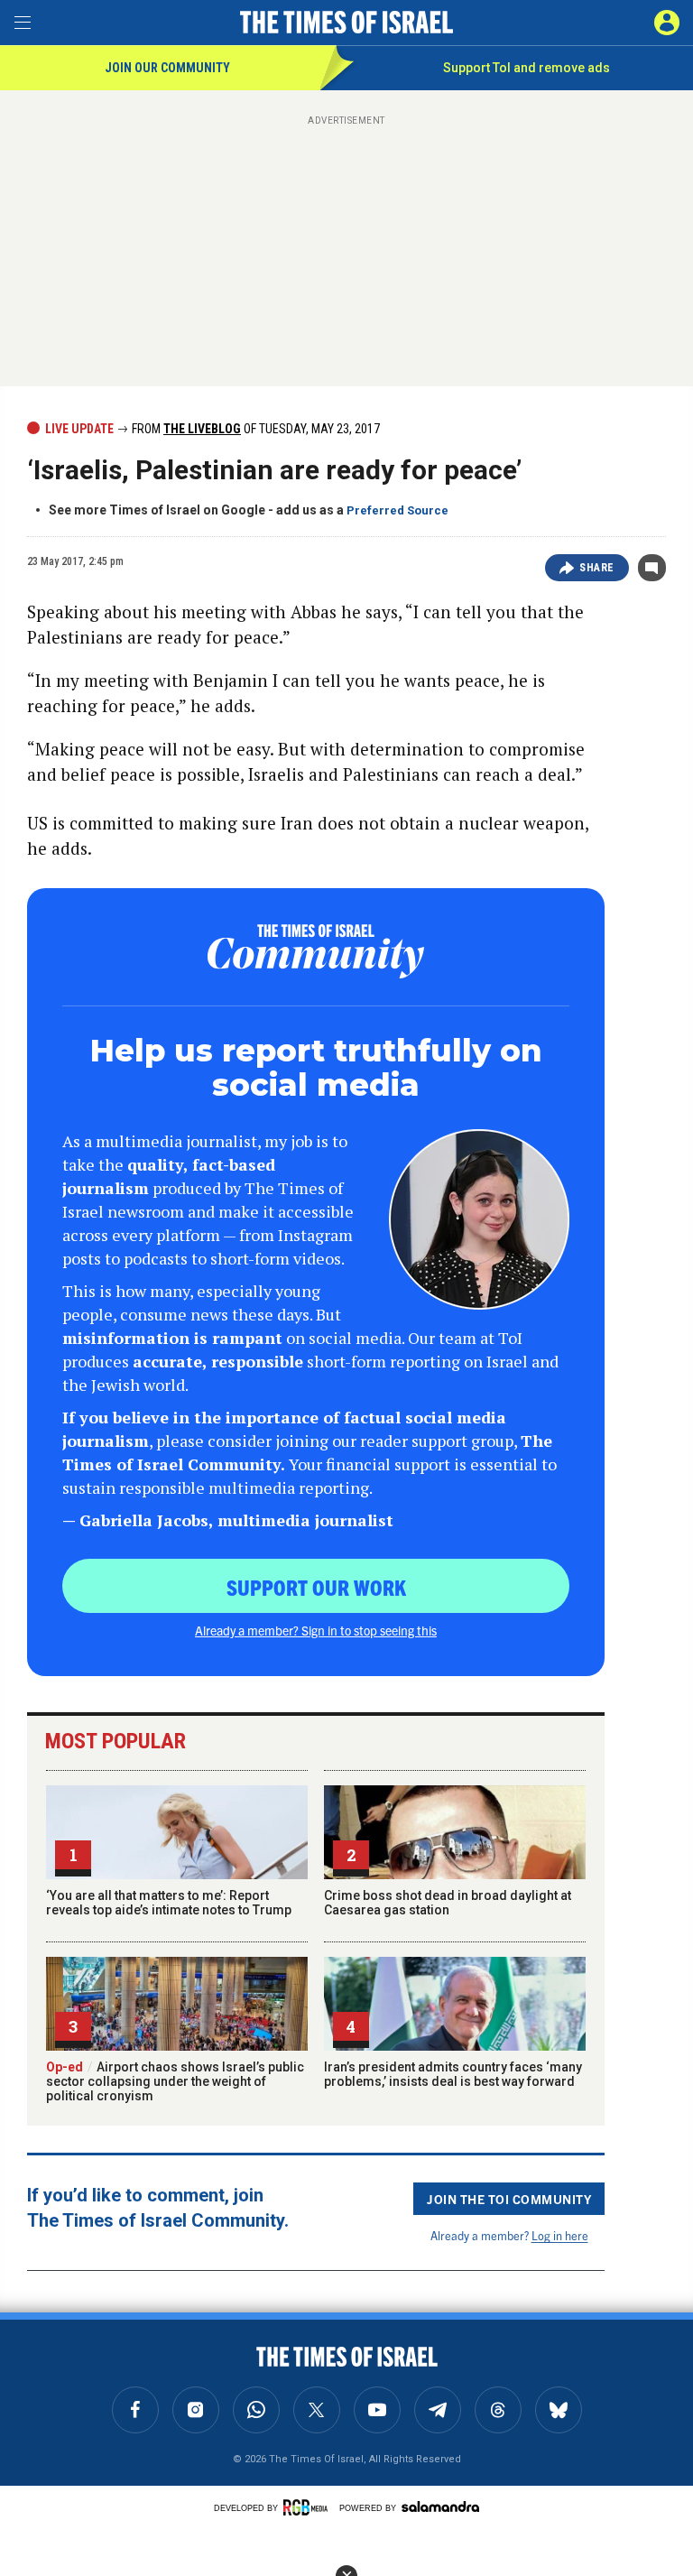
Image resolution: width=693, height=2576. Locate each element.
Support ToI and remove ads (527, 68)
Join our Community (167, 68)
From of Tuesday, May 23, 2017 (254, 429)
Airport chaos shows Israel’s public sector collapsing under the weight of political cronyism (175, 2081)
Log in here (560, 2235)
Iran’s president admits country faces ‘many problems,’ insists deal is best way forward (453, 2074)
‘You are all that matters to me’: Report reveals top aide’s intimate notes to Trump (169, 1903)
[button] (667, 23)
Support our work (316, 1587)
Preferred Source (397, 510)
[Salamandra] (440, 2507)
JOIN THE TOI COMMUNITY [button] (509, 2199)
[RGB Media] (309, 2507)
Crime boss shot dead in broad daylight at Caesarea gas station (448, 1903)
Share (597, 568)
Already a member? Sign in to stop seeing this (316, 1630)
